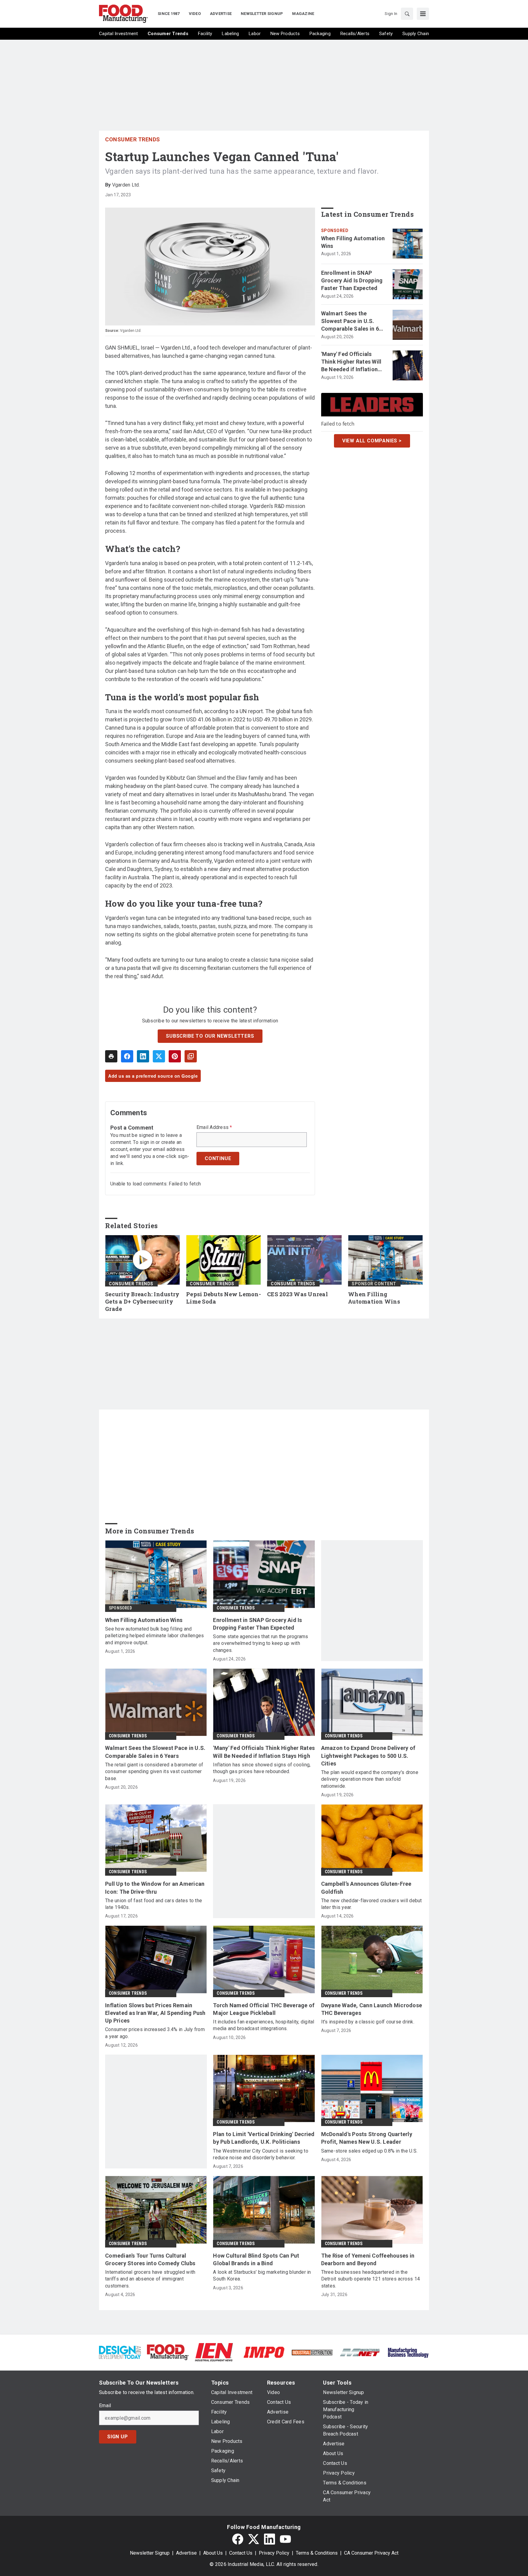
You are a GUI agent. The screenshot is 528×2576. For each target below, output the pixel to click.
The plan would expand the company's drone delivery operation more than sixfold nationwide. (370, 1779)
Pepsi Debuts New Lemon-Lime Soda (224, 1298)
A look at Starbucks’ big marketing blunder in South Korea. (262, 2275)
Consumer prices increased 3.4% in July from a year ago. (155, 2033)
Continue (218, 1158)
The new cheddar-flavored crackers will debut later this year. (372, 1904)
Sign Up (118, 2437)
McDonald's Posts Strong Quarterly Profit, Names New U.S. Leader (367, 2138)
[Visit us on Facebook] (238, 2539)
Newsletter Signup (150, 2553)
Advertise (186, 2553)
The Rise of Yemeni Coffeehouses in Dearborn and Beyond (368, 2259)
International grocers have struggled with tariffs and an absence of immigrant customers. (150, 2279)
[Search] (407, 14)
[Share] (127, 1056)
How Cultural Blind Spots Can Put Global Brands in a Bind (256, 2259)
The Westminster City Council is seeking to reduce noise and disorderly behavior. (261, 2154)
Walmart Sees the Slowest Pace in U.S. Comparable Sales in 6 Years (350, 321)
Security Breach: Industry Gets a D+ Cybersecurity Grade (142, 1302)
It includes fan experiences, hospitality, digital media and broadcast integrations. (264, 2025)
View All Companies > (372, 440)
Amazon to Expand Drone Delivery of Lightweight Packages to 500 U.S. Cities (368, 1756)
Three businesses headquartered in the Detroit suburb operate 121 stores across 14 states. (371, 2279)
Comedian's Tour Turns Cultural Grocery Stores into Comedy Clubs (150, 2259)
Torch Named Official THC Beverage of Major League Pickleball (264, 2009)
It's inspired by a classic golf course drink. (368, 2022)
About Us (213, 2553)
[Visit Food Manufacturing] (168, 2352)
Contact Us (241, 2553)
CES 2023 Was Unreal (297, 1294)
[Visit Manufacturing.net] (360, 2352)
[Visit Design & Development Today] (120, 2352)
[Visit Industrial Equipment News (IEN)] (214, 2352)
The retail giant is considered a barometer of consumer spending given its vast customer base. (154, 1772)
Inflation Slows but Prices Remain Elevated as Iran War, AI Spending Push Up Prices (155, 2013)
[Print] (111, 1056)
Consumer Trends (133, 139)
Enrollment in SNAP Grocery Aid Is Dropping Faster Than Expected (352, 280)
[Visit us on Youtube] (285, 2539)
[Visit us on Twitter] (254, 2539)
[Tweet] (159, 1056)
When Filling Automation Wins (353, 242)
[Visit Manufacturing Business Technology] (408, 2352)
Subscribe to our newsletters (210, 1036)
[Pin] (175, 1056)
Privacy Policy (274, 2553)
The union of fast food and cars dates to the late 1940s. (154, 1904)
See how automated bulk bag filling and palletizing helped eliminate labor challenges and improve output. (154, 1636)
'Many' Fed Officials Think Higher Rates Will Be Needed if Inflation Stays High (351, 362)
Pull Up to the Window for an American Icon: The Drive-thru (155, 1888)
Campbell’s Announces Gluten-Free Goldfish (366, 1888)
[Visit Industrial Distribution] (312, 2352)
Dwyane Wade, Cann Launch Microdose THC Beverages (372, 2009)
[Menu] (423, 14)
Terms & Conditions (317, 2553)
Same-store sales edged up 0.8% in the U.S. (369, 2151)
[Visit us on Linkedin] (269, 2539)
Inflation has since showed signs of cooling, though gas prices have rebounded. (262, 1768)
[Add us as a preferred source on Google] (191, 1056)
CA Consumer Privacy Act (371, 2553)
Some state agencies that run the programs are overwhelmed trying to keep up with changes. (260, 1643)
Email (105, 2406)
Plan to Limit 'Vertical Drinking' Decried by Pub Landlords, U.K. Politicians (264, 2138)
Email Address (214, 1127)
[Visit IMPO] (264, 2352)
